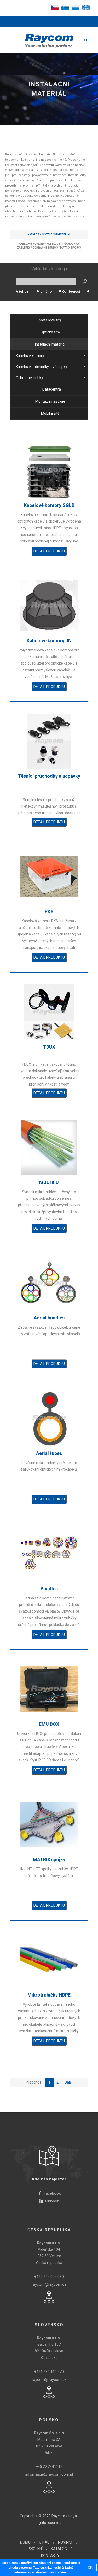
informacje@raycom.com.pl (49, 2474)
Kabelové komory (32, 244)
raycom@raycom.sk (49, 2380)
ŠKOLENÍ (36, 2549)
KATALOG (59, 2549)
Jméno (46, 291)
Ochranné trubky (45, 248)
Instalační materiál (56, 235)
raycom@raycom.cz (49, 2284)
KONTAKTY (50, 2556)
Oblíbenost (71, 291)
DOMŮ (25, 2542)
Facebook (52, 2193)
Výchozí (23, 291)
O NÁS (44, 2542)
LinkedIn (52, 2201)
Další (68, 2082)
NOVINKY (65, 2542)
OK (90, 2568)
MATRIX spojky (71, 248)
